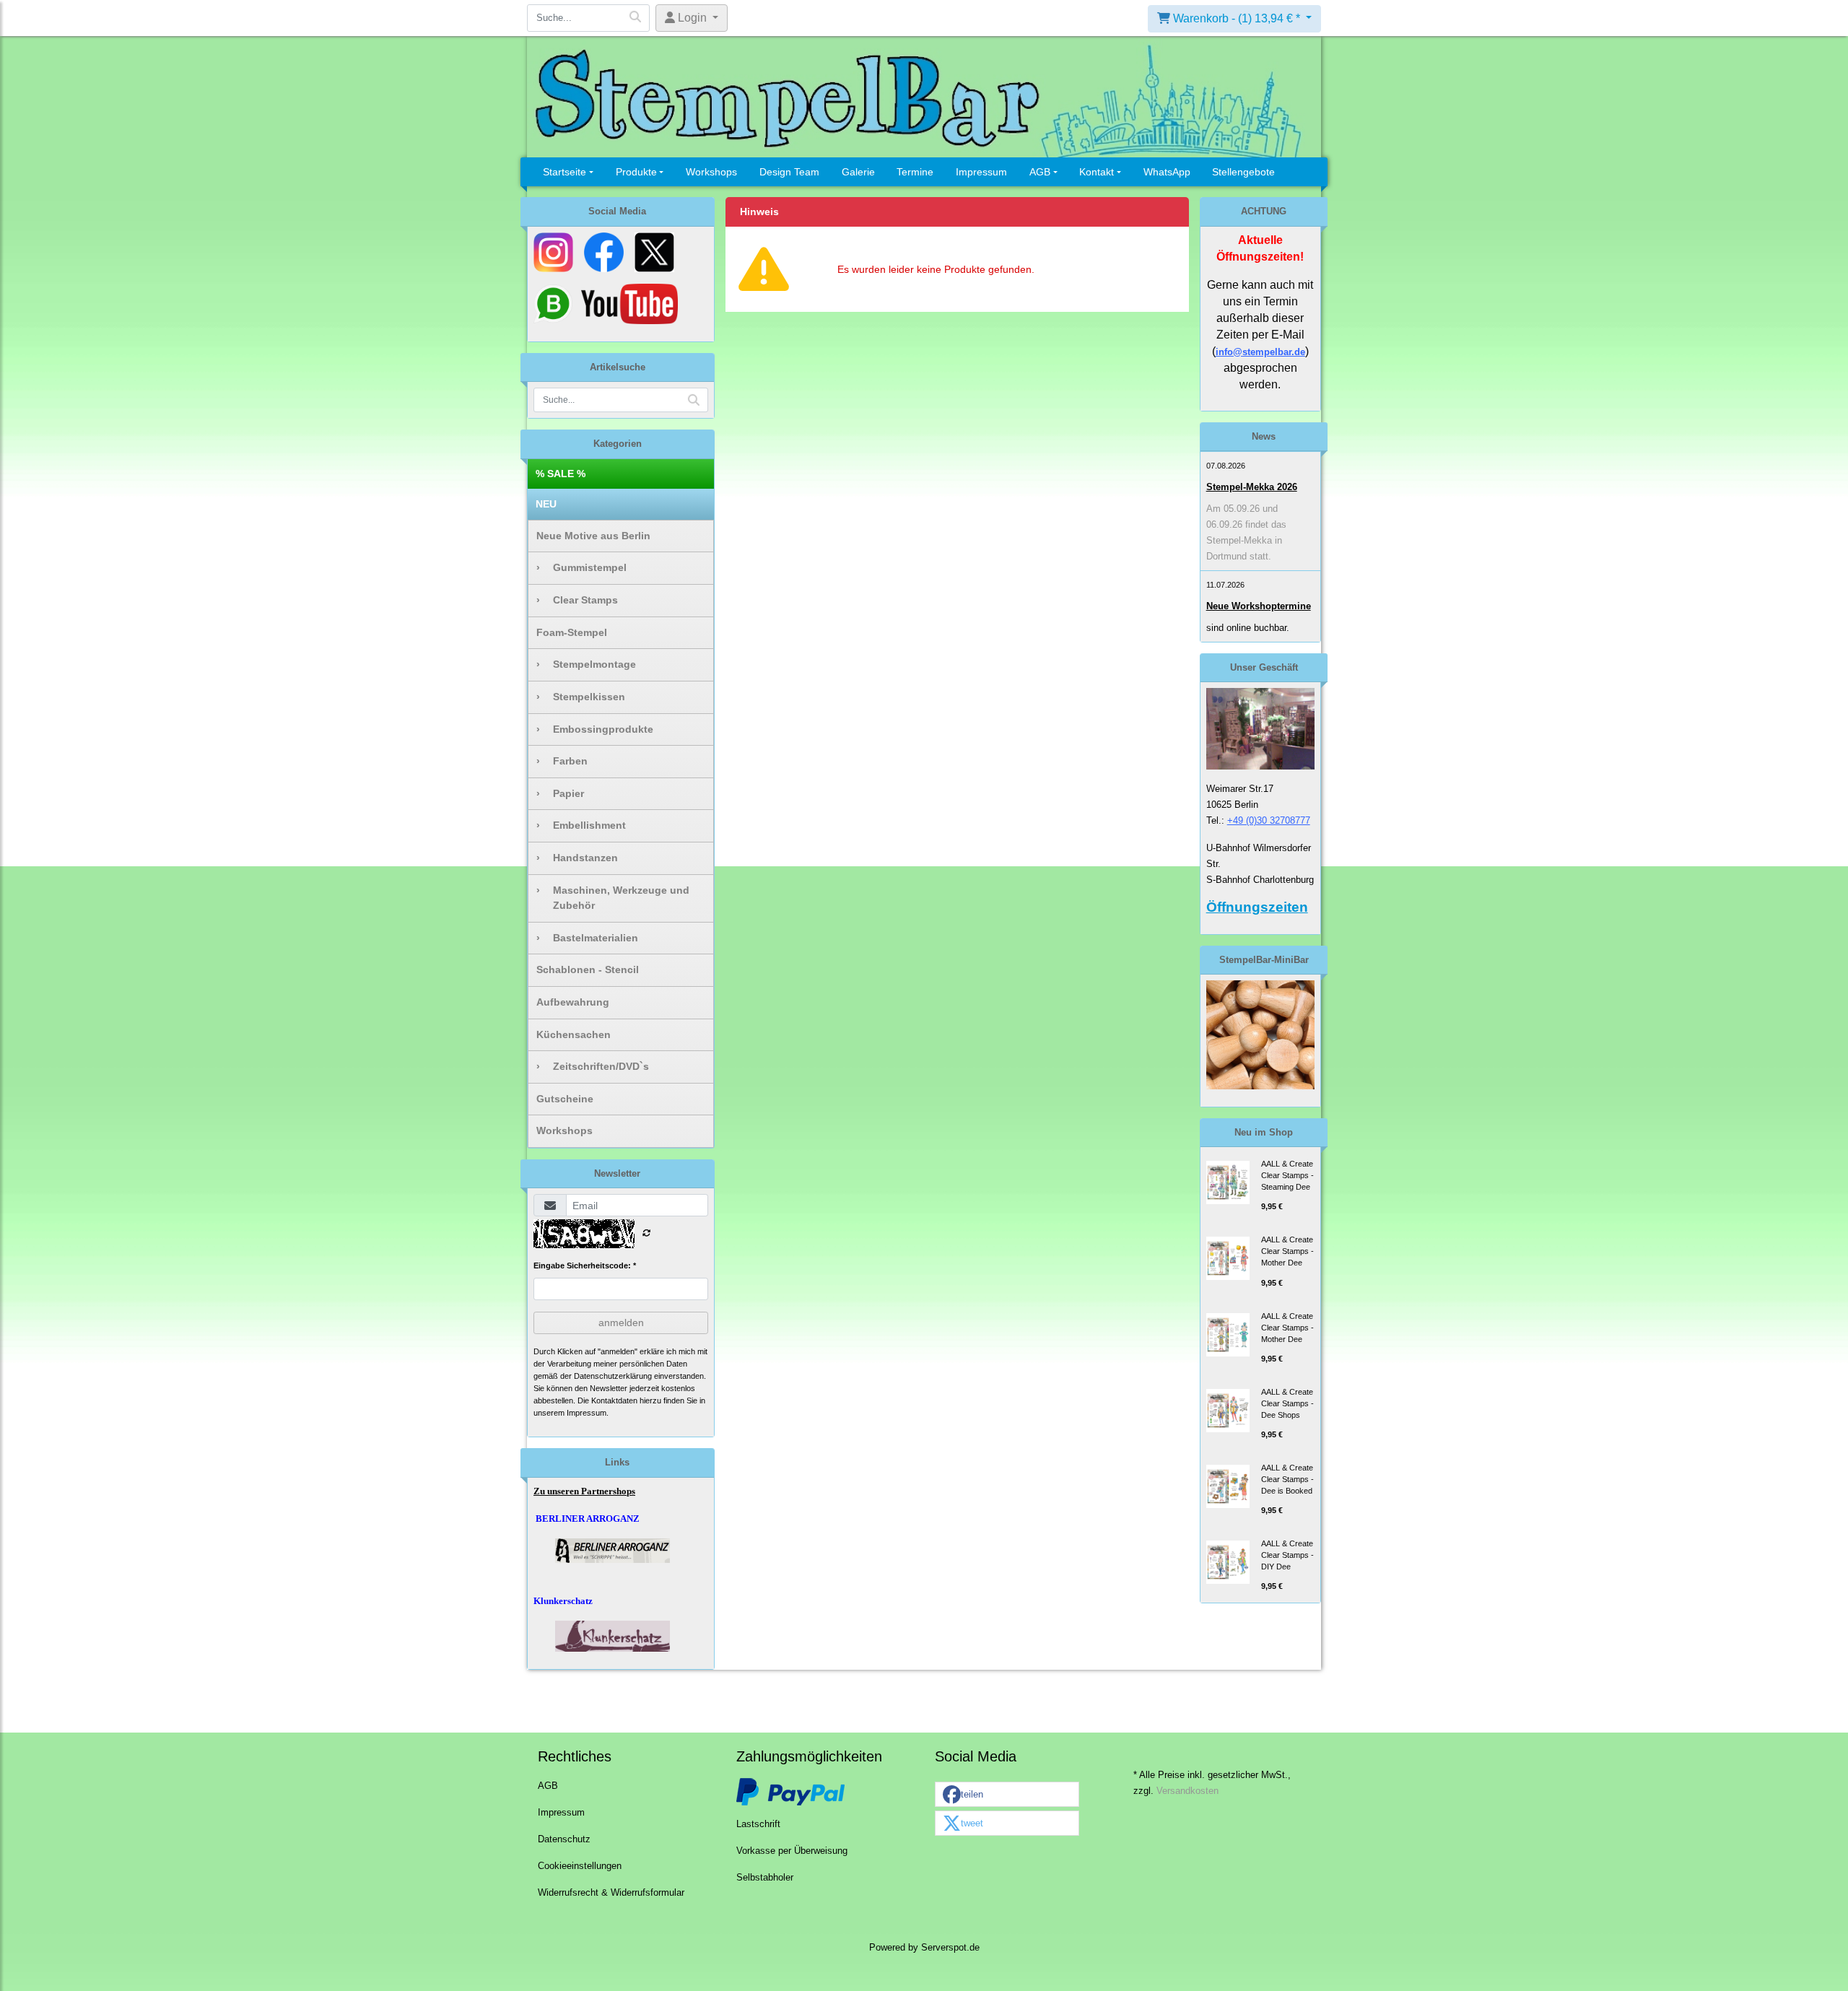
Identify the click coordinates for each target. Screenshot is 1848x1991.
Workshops (711, 172)
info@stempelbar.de (1260, 352)
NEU (546, 504)
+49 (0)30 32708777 (1269, 820)
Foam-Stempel (572, 632)
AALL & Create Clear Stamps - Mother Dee (1287, 1251)
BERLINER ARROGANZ (588, 1519)
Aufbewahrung (573, 1002)
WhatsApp (1167, 172)
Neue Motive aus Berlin (593, 536)
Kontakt (1097, 172)
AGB (1040, 172)
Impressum (981, 172)
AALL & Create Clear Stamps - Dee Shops (1287, 1403)
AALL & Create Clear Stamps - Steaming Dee (1287, 1175)
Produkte (636, 172)
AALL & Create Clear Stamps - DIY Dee (1287, 1555)
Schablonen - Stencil (588, 970)
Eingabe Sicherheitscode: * (585, 1265)
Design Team (789, 172)
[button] (1007, 1795)
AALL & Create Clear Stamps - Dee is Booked (1287, 1479)
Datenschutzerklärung (613, 1376)
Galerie (858, 172)
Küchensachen (574, 1034)
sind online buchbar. (1248, 628)
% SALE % (561, 474)
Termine (915, 172)
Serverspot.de (950, 1948)
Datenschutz (564, 1839)
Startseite (565, 172)
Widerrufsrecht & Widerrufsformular (611, 1893)
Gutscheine (565, 1099)
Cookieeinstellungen (580, 1866)
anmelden (621, 1323)
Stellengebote (1243, 172)
